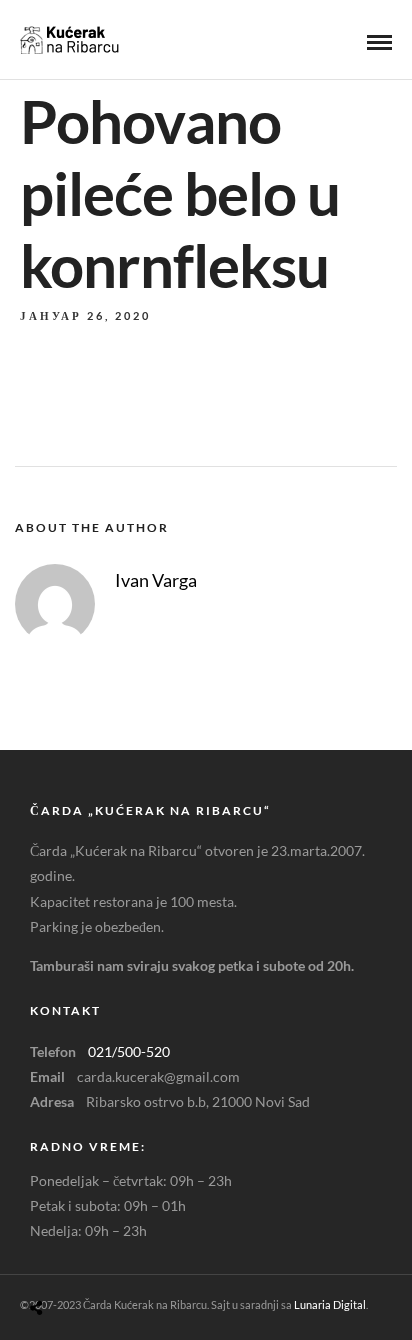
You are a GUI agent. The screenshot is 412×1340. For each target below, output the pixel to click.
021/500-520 (129, 1051)
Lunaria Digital (330, 1304)
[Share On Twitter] (87, 1260)
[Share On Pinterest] (115, 1260)
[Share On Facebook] (59, 1260)
